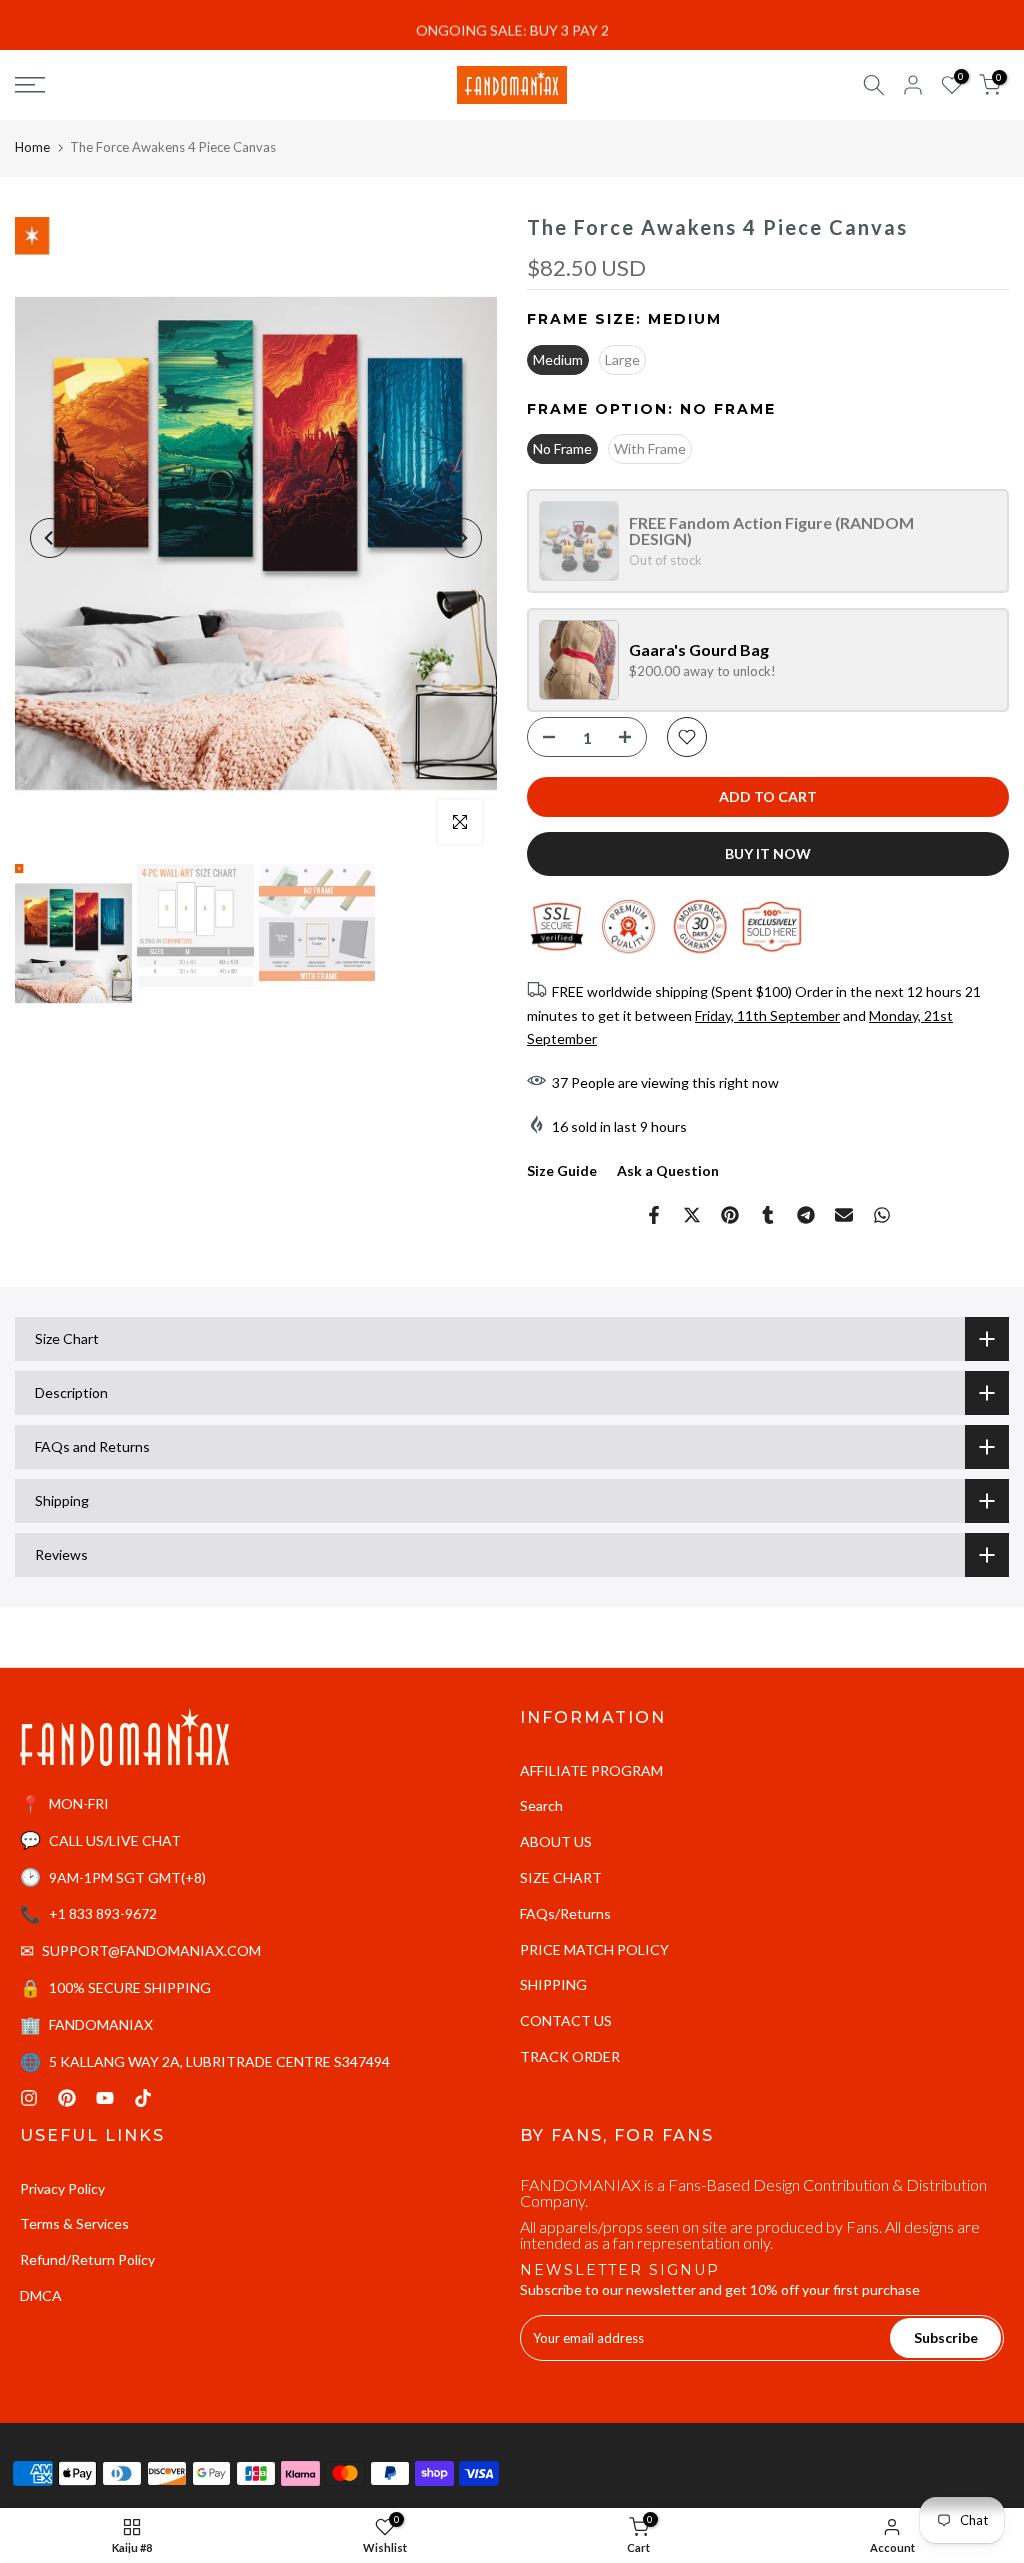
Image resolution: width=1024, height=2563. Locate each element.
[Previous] (50, 538)
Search (541, 1805)
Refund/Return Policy (87, 2259)
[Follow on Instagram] (29, 2098)
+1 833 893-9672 (103, 1913)
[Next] (462, 538)
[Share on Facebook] (654, 1215)
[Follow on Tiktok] (143, 2098)
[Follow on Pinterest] (67, 2098)
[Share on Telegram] (806, 1215)
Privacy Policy (62, 2188)
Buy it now (768, 853)
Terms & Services (74, 2223)
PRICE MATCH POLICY (594, 1949)
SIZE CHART (561, 1877)
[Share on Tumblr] (768, 1215)
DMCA (41, 2295)
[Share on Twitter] (692, 1215)
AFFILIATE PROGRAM (591, 1770)
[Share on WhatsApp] (882, 1215)
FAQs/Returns (565, 1913)
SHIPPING (553, 1984)
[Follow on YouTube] (105, 2098)
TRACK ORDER (570, 2056)
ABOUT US (556, 1841)
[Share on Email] (844, 1215)
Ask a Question (668, 1170)
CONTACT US (566, 2020)
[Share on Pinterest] (730, 1215)
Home (32, 147)
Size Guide (562, 1170)
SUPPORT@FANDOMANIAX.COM (151, 1950)
